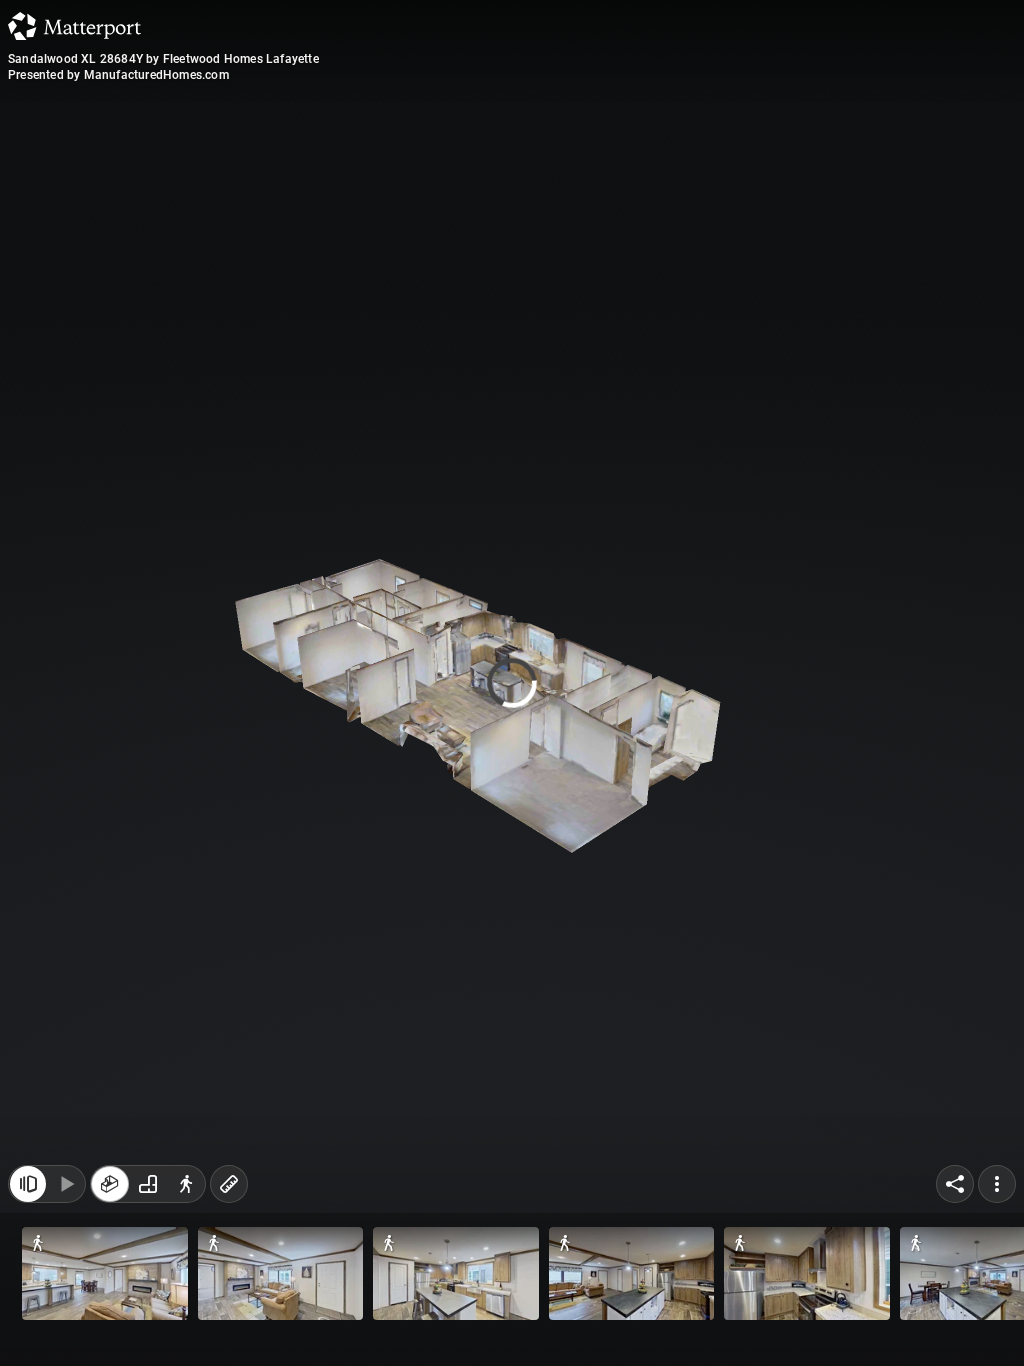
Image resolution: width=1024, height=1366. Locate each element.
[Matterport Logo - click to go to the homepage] (74, 26)
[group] (148, 1324)
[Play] (66, 1324)
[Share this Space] (955, 1324)
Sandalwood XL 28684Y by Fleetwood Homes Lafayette (163, 59)
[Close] (701, 170)
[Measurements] (229, 1324)
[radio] (110, 1324)
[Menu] (997, 1324)
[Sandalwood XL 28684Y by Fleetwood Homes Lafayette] (512, 683)
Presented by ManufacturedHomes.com (118, 75)
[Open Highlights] (28, 1324)
